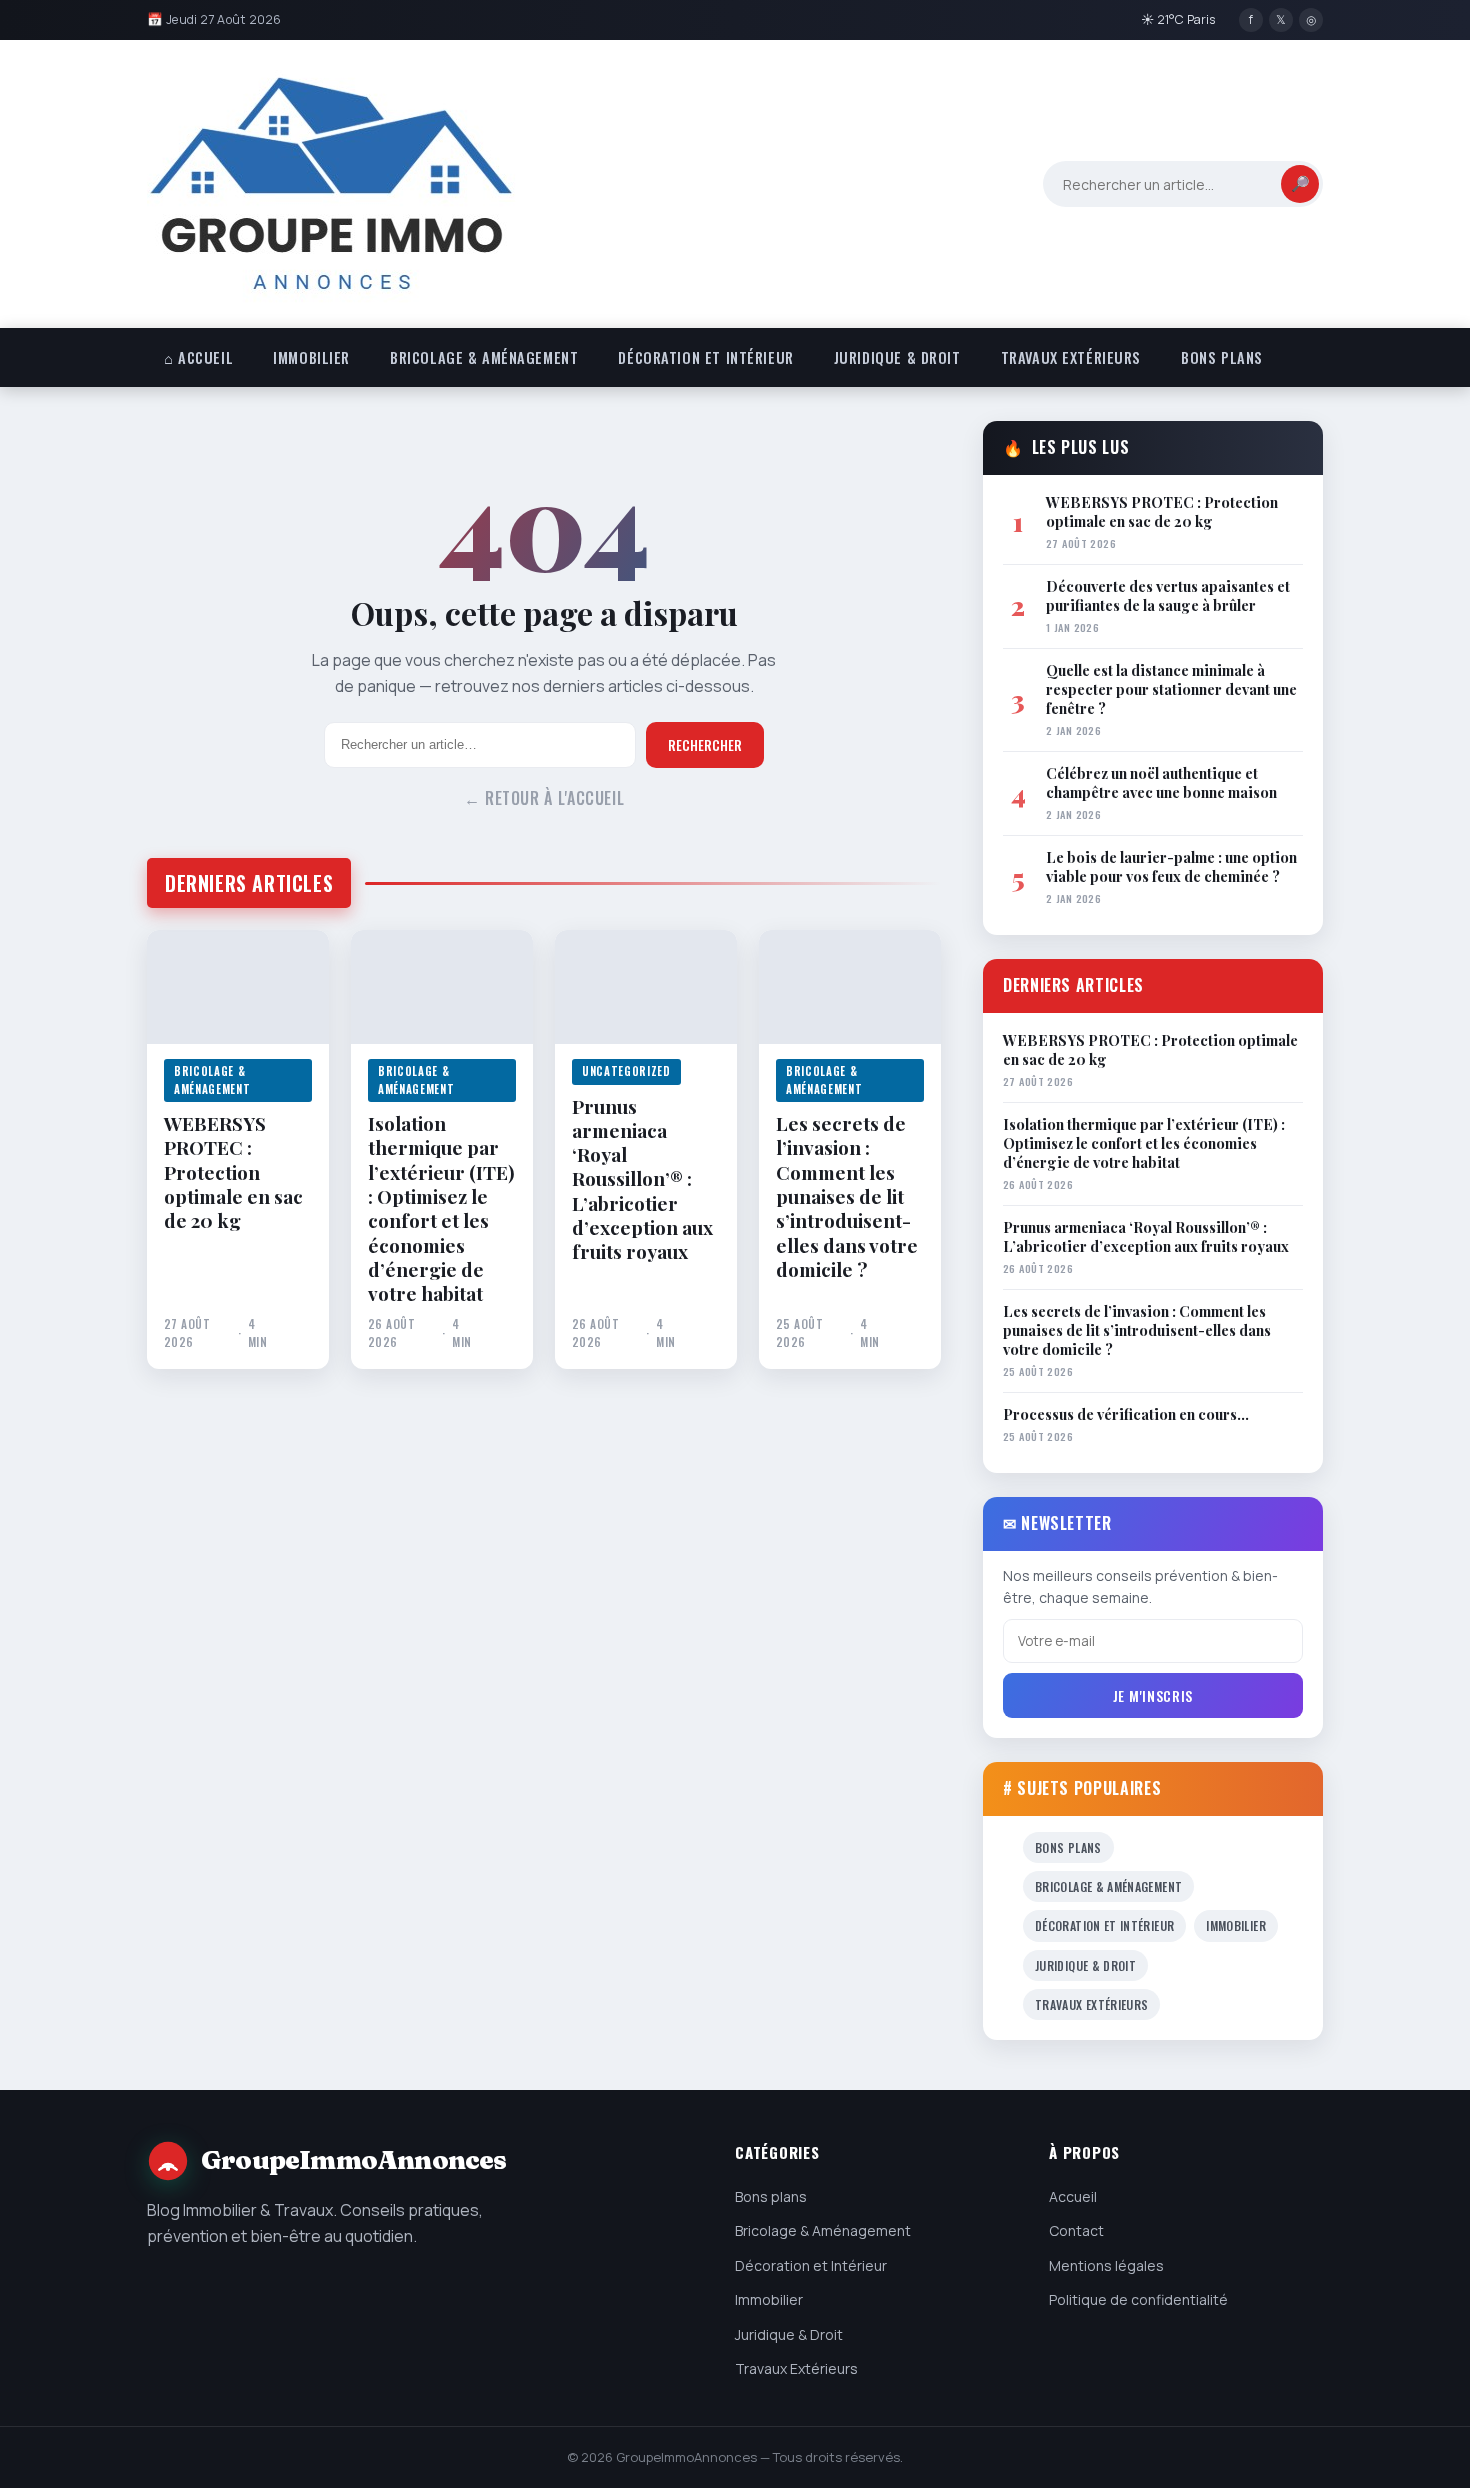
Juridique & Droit (897, 357)
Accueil (1073, 2196)
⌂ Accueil (198, 357)
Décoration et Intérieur (705, 357)
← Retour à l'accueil (544, 798)
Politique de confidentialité (1138, 2299)
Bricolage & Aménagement (484, 357)
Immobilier (311, 357)
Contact (1076, 2230)
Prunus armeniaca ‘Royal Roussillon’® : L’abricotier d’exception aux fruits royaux (642, 1179)
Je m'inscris (1153, 1695)
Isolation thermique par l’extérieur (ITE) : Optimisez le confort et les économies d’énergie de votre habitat (441, 1208)
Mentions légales (1106, 2265)
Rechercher (705, 745)
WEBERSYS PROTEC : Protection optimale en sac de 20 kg (233, 1172)
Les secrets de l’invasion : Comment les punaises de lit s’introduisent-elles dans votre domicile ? (847, 1196)
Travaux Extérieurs (1071, 357)
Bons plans (1222, 357)
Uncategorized (626, 1071)
